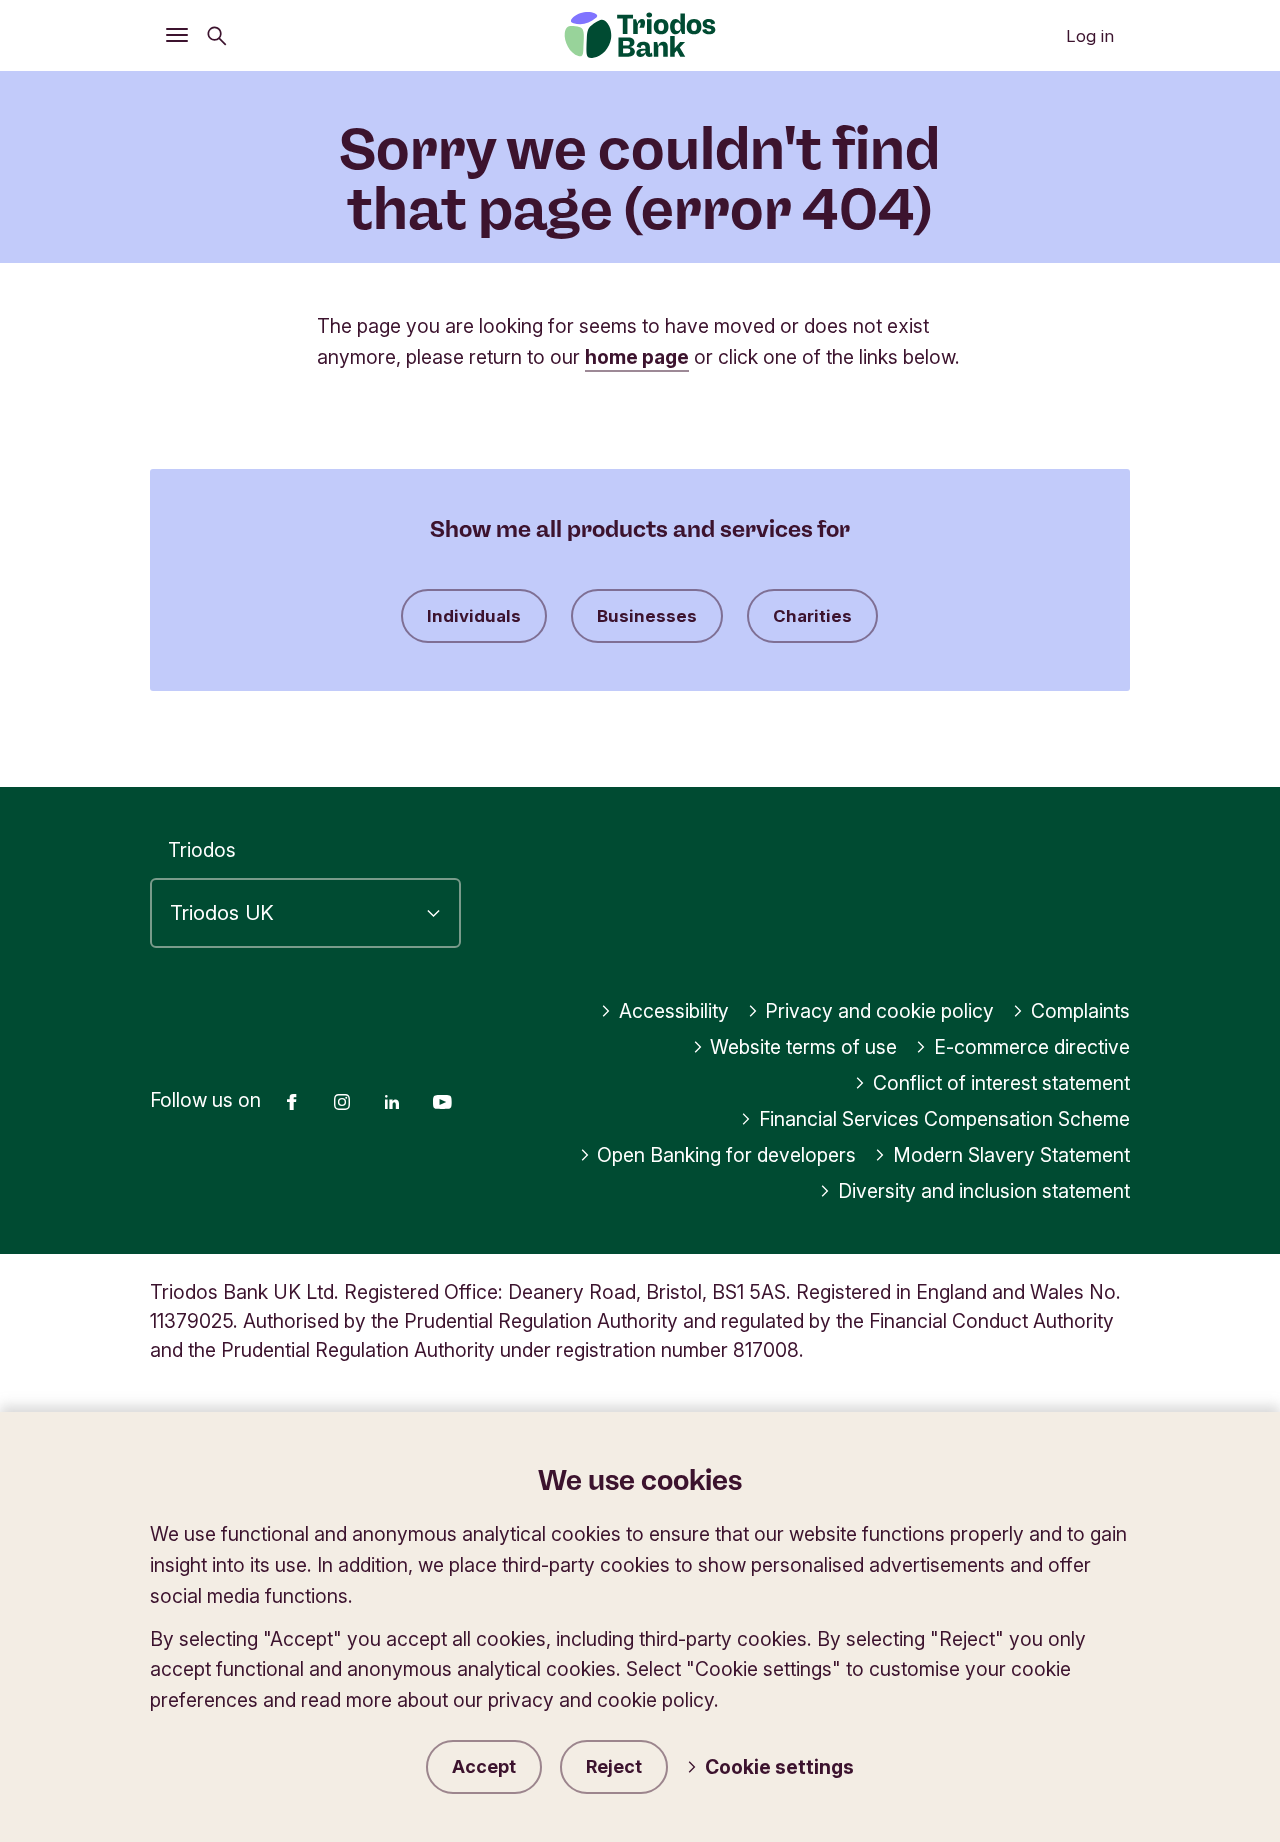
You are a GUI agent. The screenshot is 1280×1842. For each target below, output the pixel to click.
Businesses (647, 616)
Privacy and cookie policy (879, 1011)
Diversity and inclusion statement (984, 1191)
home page (637, 357)
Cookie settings (779, 1767)
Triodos (202, 850)
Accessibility (674, 1011)
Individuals (474, 616)
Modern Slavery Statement (1011, 1155)
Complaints (1080, 1011)
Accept (484, 1766)
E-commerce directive (1032, 1047)
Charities (812, 616)
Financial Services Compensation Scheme (944, 1119)
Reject (614, 1766)
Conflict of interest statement (1001, 1083)
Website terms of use (803, 1047)
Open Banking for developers (726, 1155)
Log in (1090, 36)
